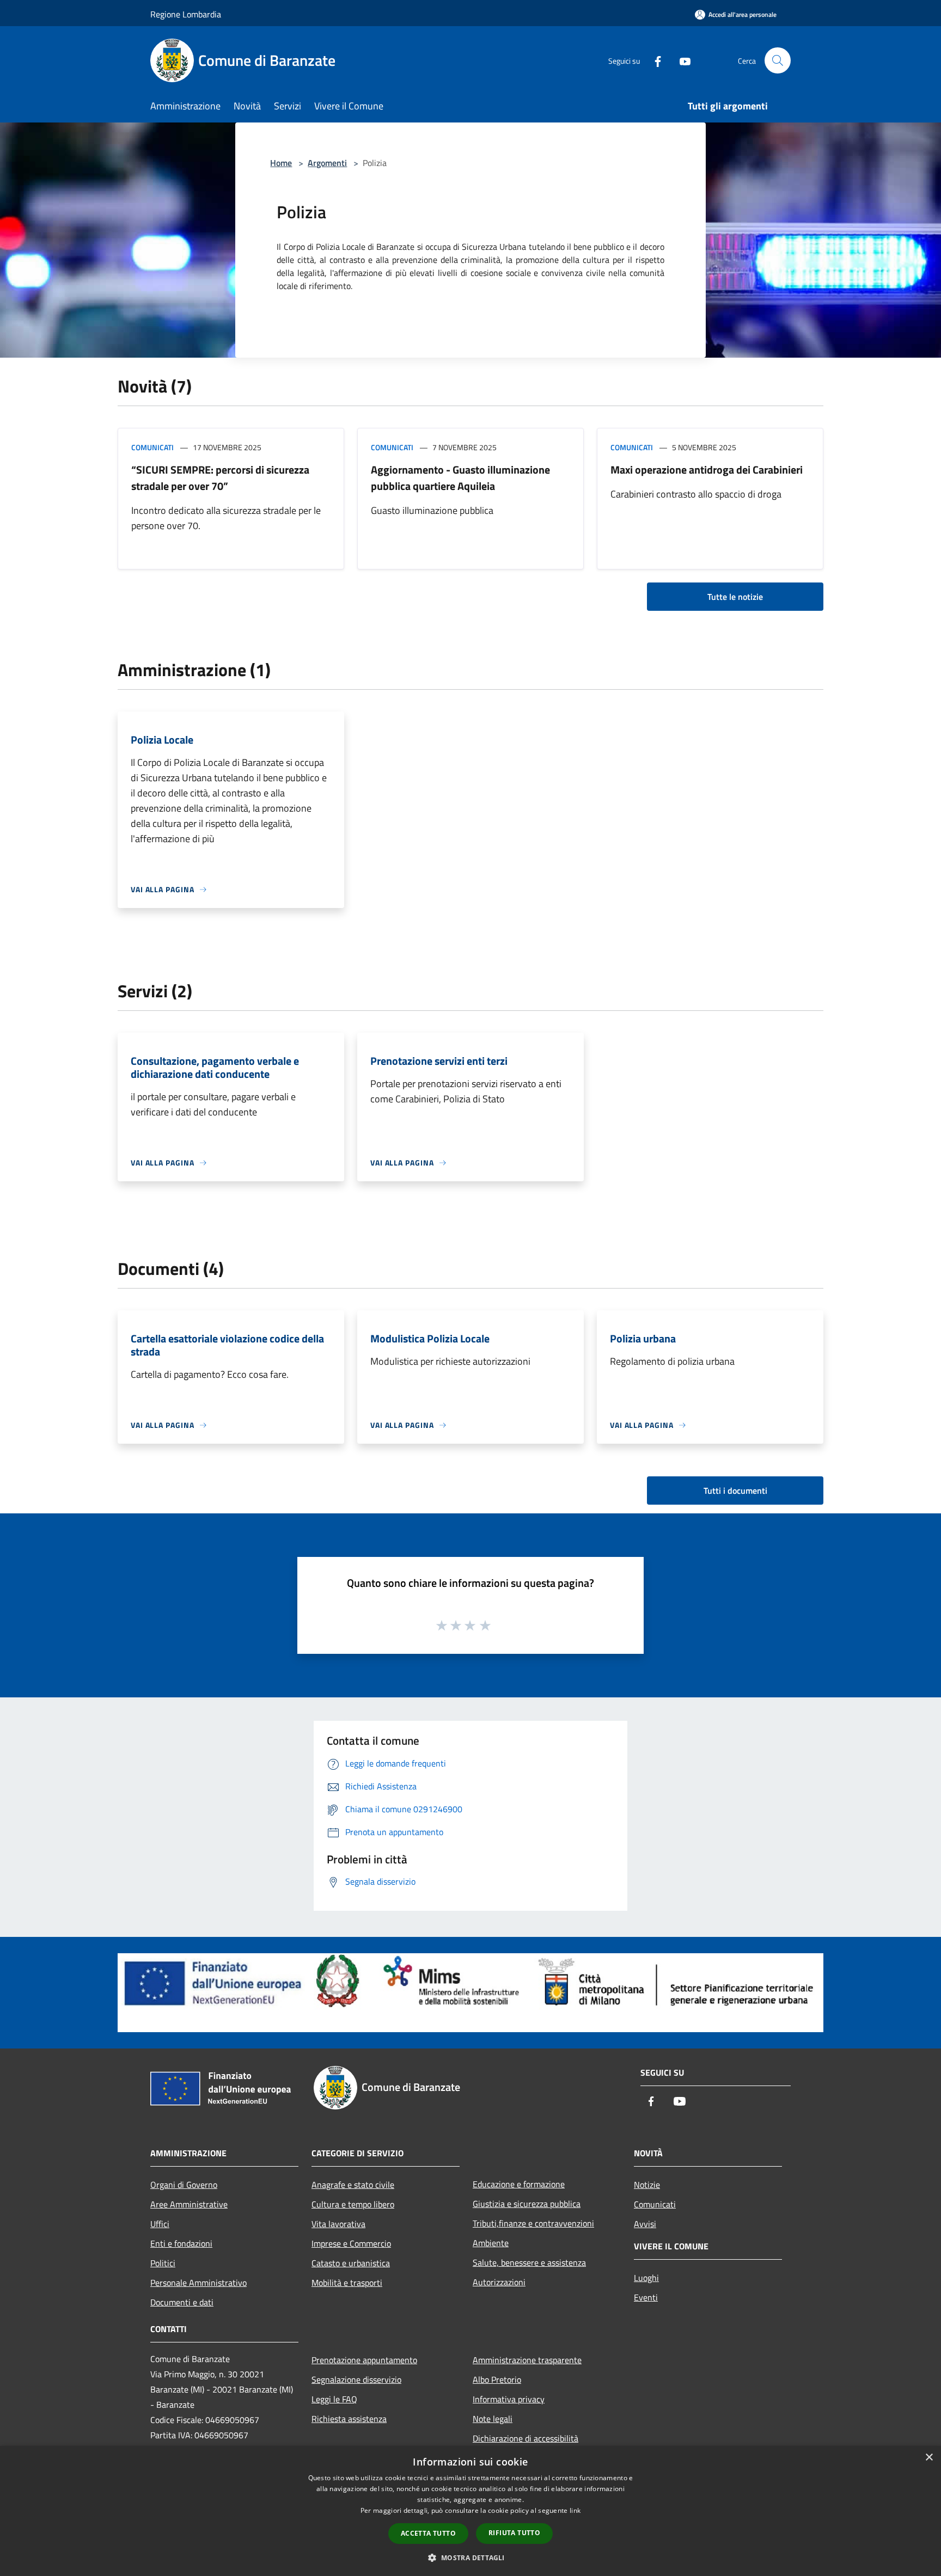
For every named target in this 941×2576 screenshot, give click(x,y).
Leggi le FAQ (334, 2399)
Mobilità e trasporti (347, 2283)
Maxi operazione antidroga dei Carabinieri (707, 470)
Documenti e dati (182, 2302)
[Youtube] (681, 60)
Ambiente (491, 2243)
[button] (470, 2557)
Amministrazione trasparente (527, 2360)
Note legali (493, 2419)
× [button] (929, 2458)
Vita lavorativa (338, 2224)
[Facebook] (653, 60)
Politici (163, 2263)
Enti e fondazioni (181, 2243)
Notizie (647, 2185)
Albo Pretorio (497, 2379)
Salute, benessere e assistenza (529, 2262)
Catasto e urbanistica (351, 2263)
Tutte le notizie (735, 597)
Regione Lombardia (186, 14)
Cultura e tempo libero (353, 2204)
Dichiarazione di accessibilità (526, 2438)
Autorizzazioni (499, 2282)
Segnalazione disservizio (356, 2379)
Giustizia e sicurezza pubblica (527, 2204)
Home (281, 163)
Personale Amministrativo (198, 2283)
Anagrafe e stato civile (353, 2185)
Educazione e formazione (519, 2184)
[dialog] (471, 2511)
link (575, 2510)
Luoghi (646, 2278)
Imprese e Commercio (351, 2243)
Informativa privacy (509, 2399)
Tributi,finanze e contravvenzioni (533, 2223)
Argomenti (327, 163)
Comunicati (152, 447)
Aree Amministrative (189, 2204)
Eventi (646, 2297)
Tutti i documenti (735, 1491)
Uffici (160, 2224)
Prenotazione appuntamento (364, 2360)
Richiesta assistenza (349, 2419)
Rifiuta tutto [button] (514, 2533)
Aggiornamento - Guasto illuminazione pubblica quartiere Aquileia (460, 478)
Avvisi (645, 2224)
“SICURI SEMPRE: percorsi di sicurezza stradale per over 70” (220, 478)
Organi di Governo (184, 2185)
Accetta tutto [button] (428, 2533)
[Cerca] (778, 60)
